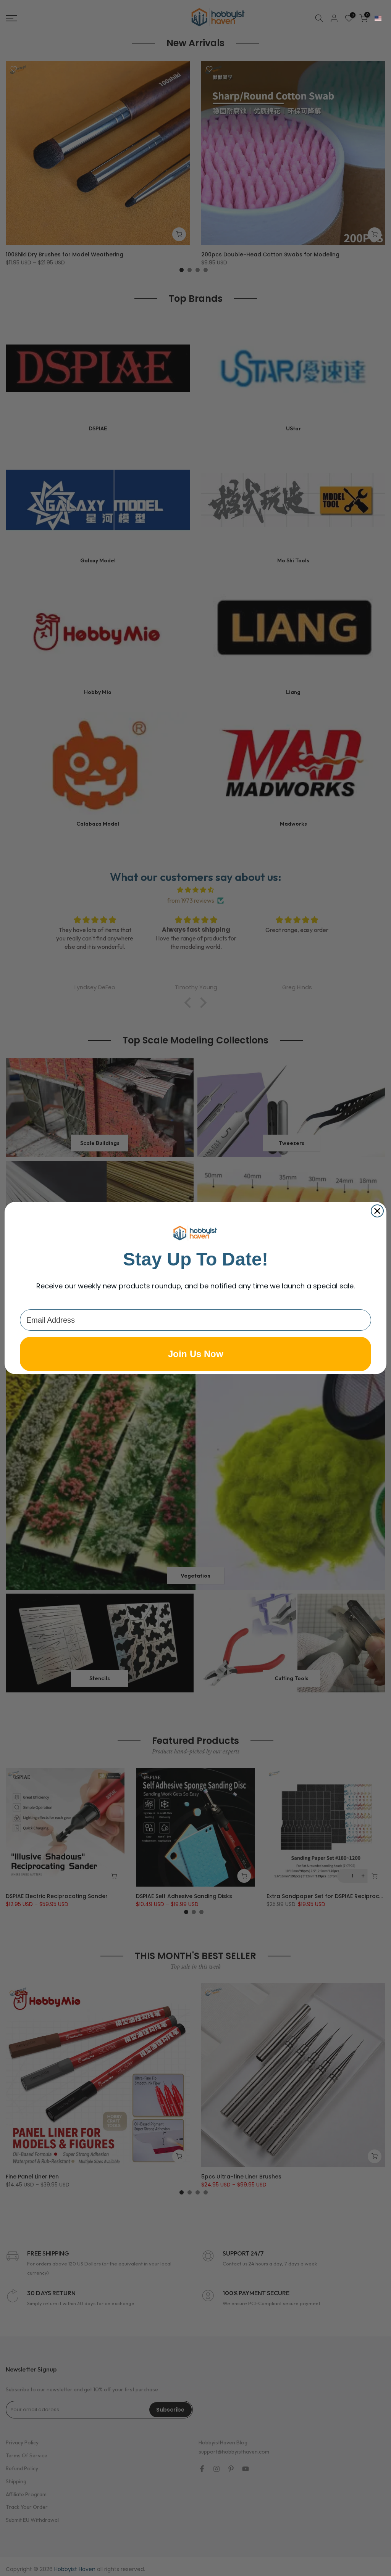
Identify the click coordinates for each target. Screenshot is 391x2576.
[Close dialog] (377, 1211)
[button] (378, 18)
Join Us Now (196, 1354)
